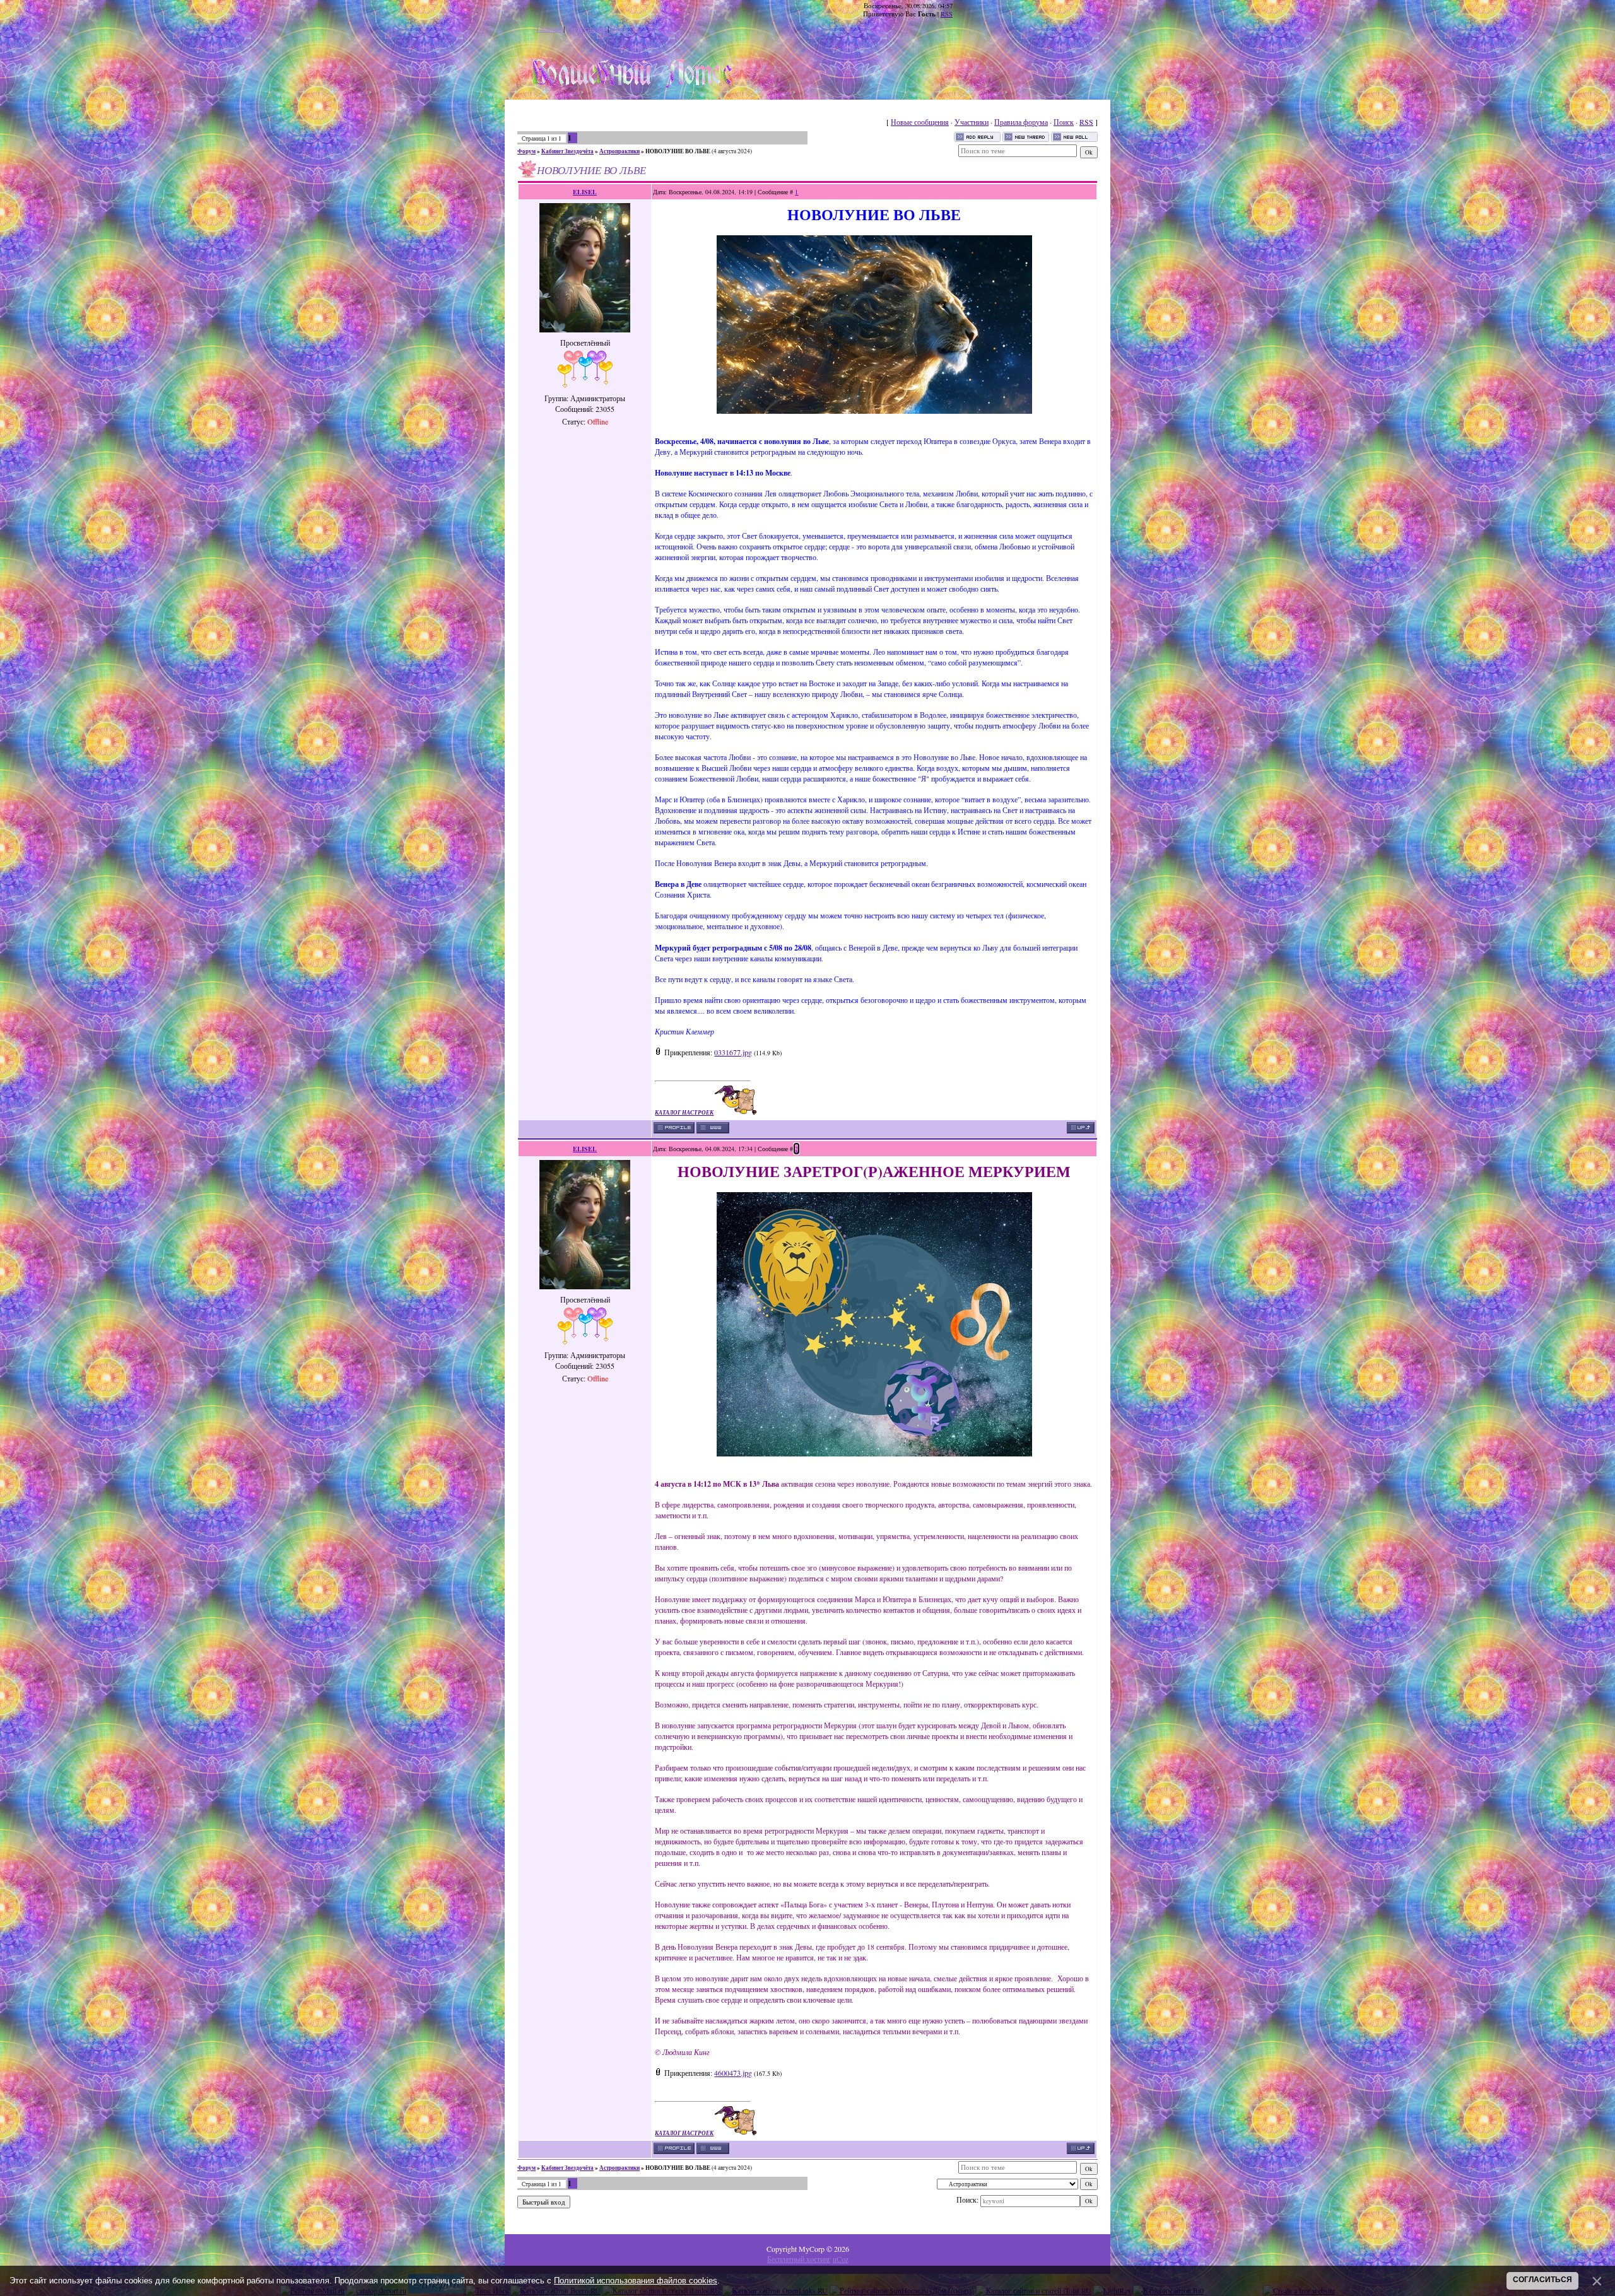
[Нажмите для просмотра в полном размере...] (874, 411)
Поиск (1064, 122)
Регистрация (586, 28)
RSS (947, 14)
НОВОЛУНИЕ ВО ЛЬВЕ (678, 151)
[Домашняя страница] (713, 1128)
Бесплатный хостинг (799, 2259)
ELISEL (585, 192)
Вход (619, 28)
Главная (549, 28)
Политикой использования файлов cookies (636, 2281)
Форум (526, 151)
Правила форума (1021, 122)
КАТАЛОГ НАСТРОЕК (684, 1112)
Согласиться (1542, 2280)
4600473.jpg (733, 2073)
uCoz (841, 2259)
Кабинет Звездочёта (567, 151)
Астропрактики (620, 151)
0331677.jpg (733, 1052)
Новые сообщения (920, 122)
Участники (972, 122)
